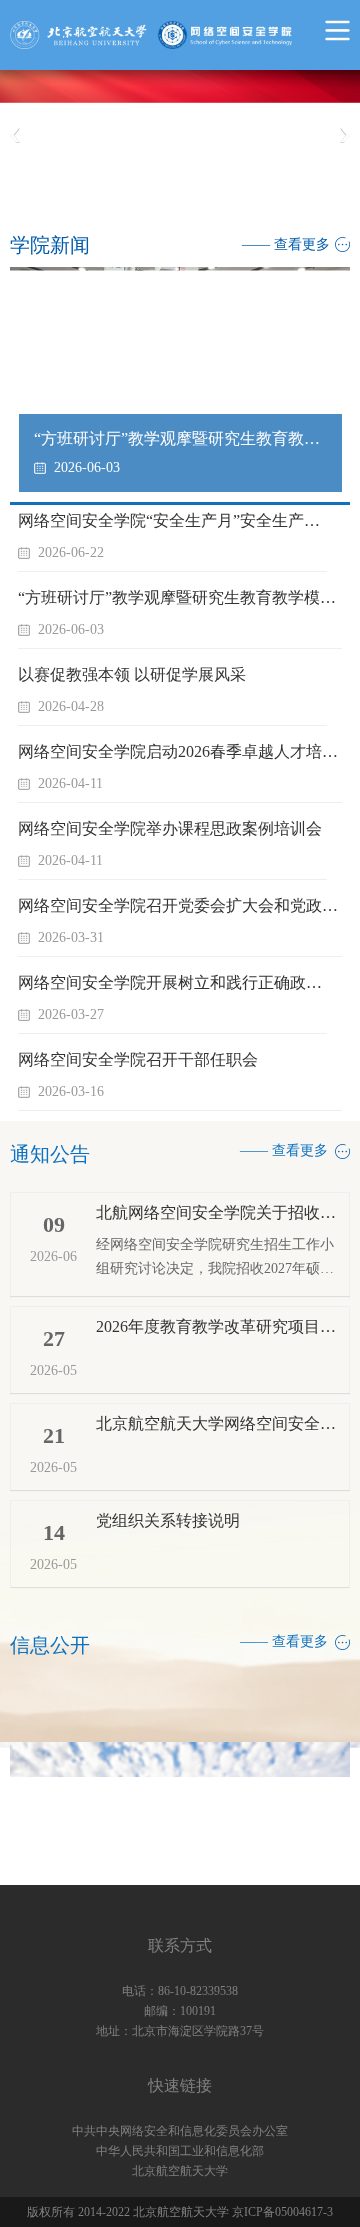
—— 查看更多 (286, 244)
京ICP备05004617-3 (282, 2212)
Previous (15, 136)
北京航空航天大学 (180, 2171)
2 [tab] (200, 196)
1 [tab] (177, 196)
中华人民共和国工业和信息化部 (180, 2151)
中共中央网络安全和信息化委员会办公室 (180, 2131)
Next (345, 136)
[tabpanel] (180, 136)
